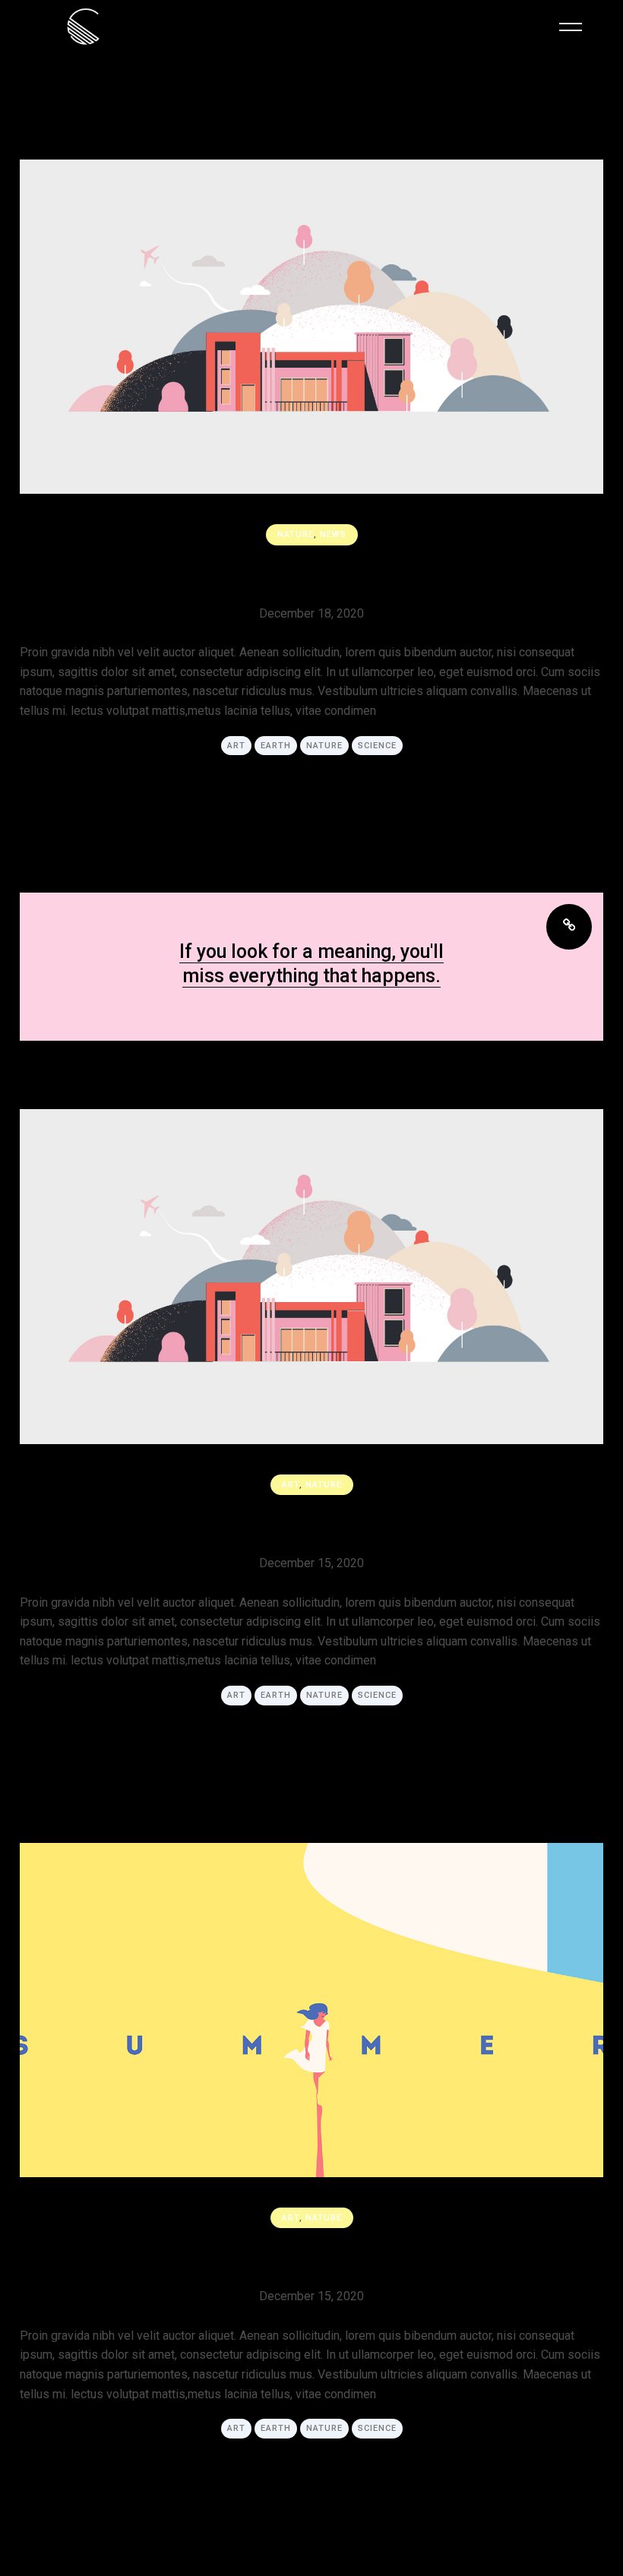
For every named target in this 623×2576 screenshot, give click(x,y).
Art (236, 746)
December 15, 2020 (311, 1563)
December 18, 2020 (311, 613)
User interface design (311, 572)
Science (377, 746)
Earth (276, 746)
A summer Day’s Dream (312, 2255)
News (333, 534)
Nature (296, 534)
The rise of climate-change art (311, 1522)
